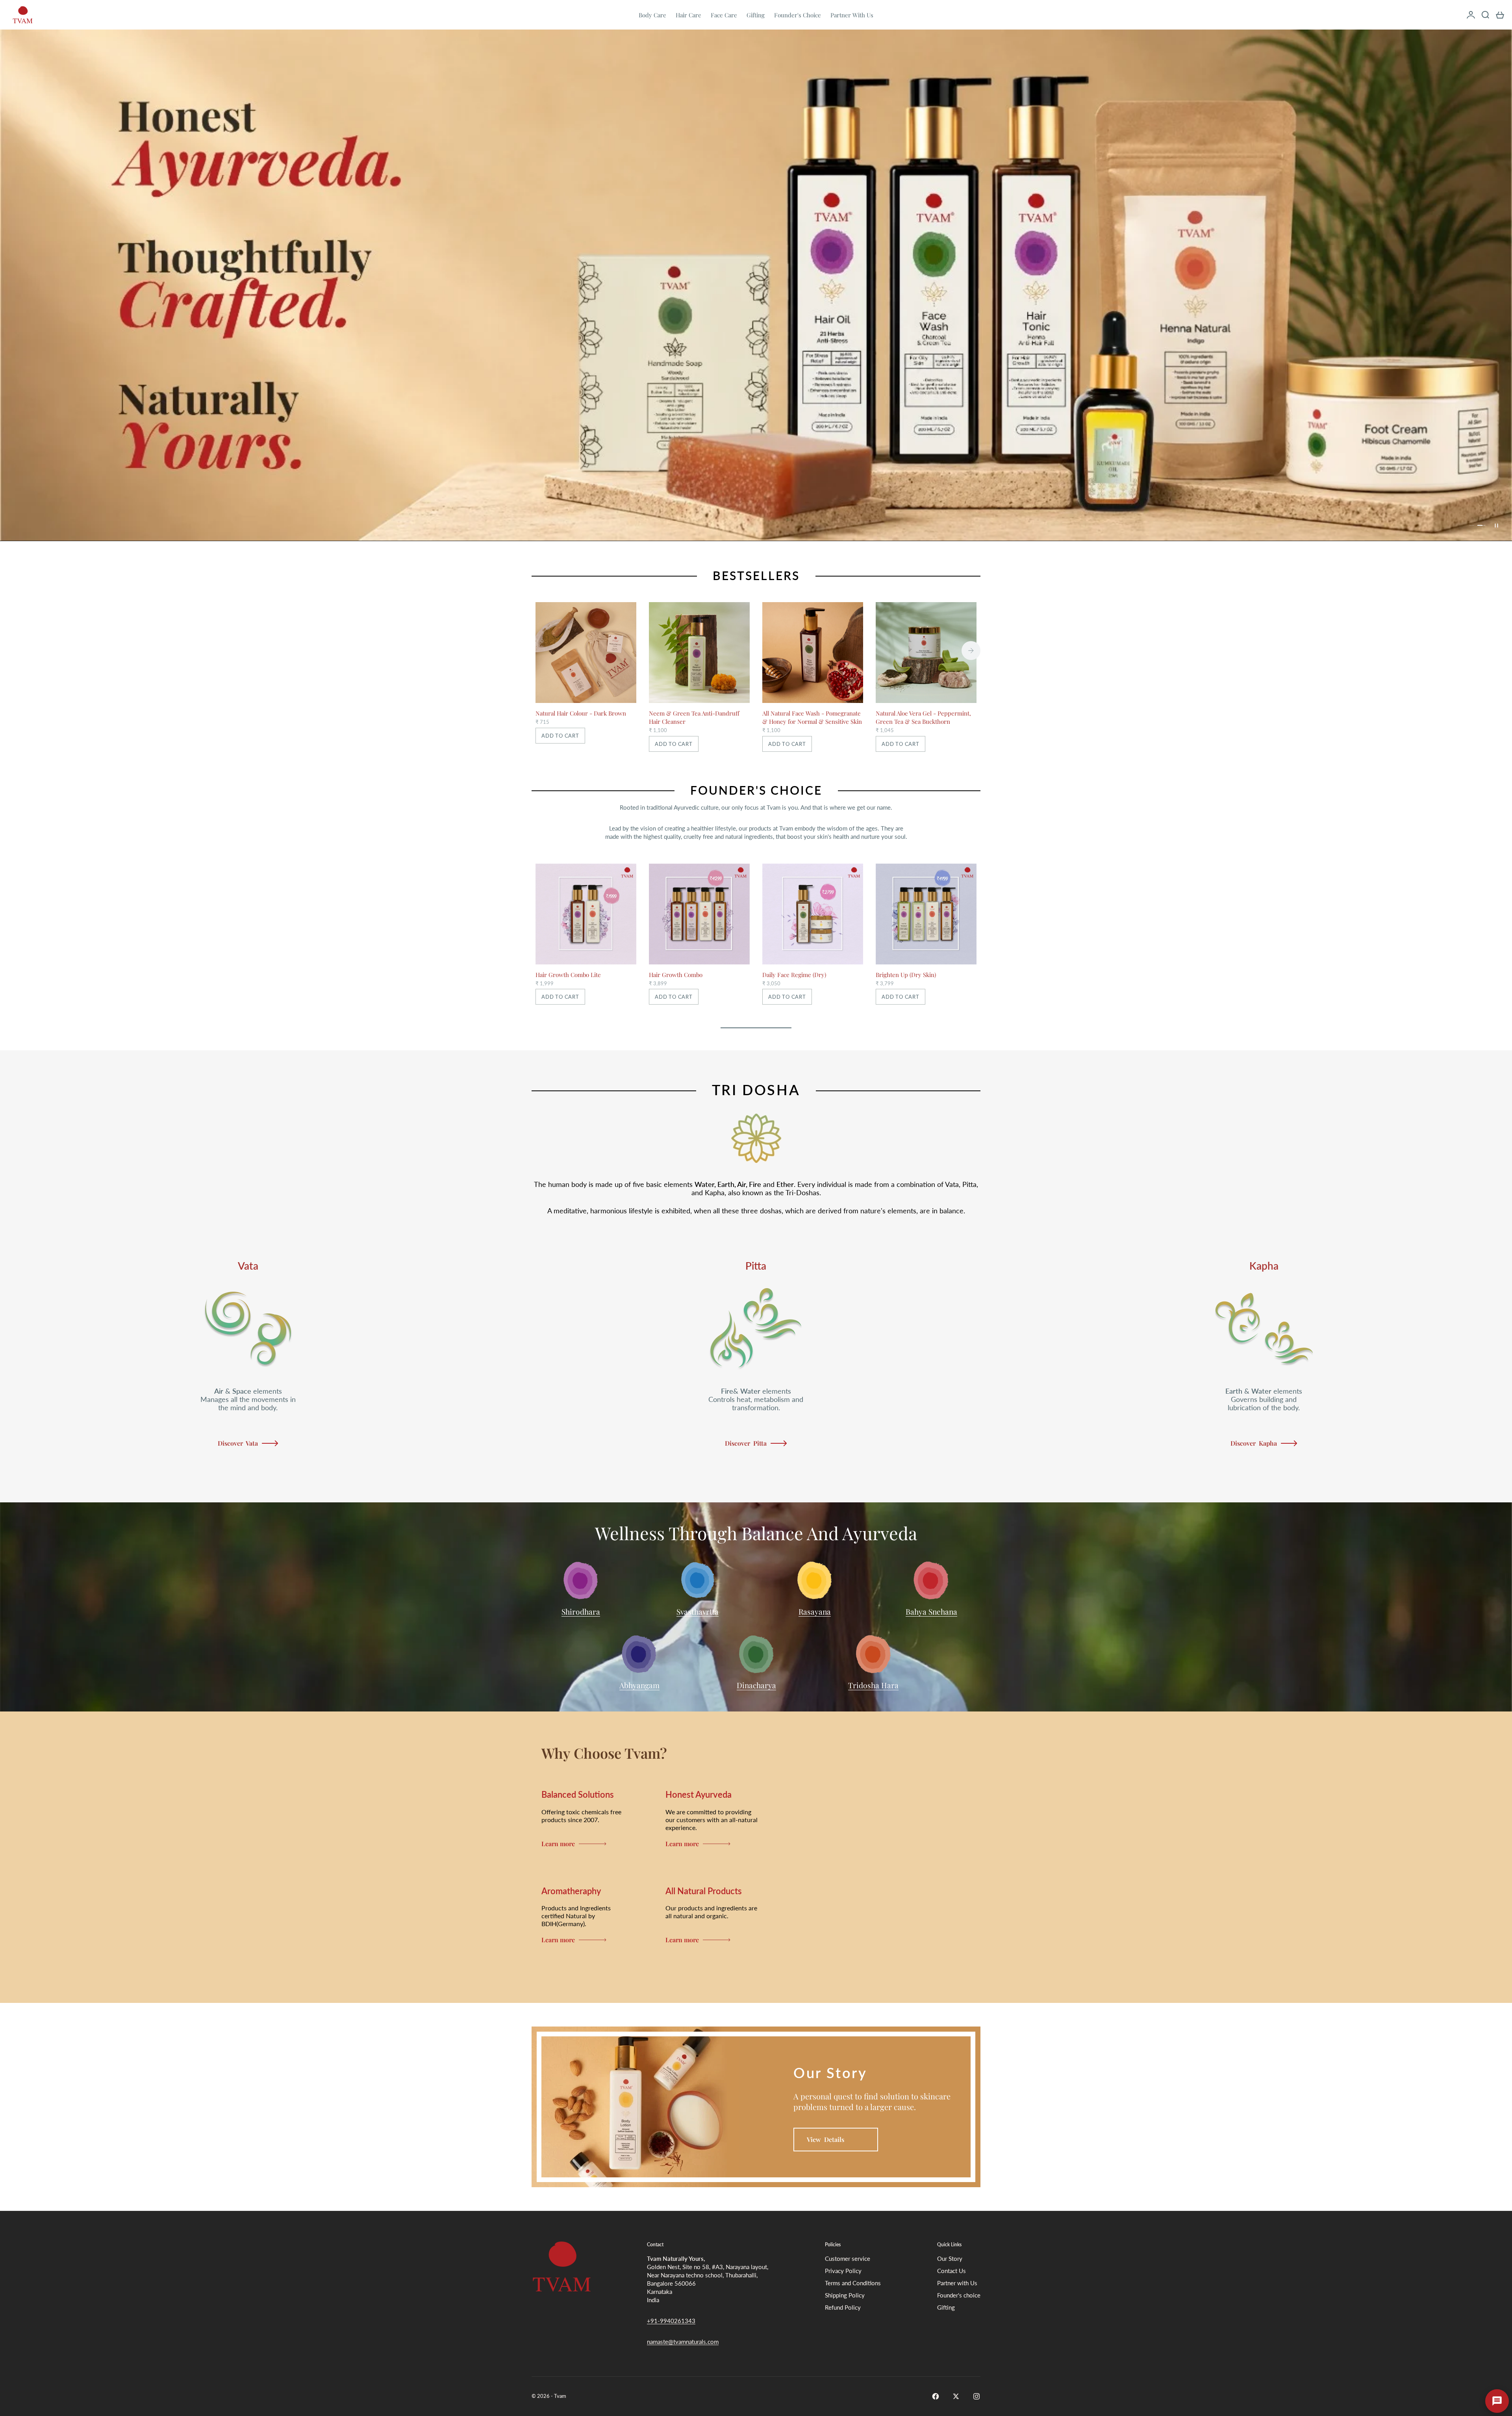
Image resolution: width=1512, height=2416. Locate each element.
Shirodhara (581, 1611)
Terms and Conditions (853, 2283)
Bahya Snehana (931, 1611)
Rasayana (815, 1611)
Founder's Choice (798, 15)
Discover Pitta (746, 1443)
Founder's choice (959, 2295)
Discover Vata (238, 1443)
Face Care (724, 15)
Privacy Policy (843, 2271)
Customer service (848, 2258)
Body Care (652, 15)
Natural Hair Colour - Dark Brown (581, 713)
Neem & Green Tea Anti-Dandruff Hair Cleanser (694, 717)
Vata (248, 1266)
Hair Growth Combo (676, 975)
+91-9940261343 (671, 2321)
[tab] (756, 573)
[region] (756, 285)
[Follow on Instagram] (976, 2396)
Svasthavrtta (698, 1611)
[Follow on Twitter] (956, 2396)
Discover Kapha (1254, 1443)
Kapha (1264, 1266)
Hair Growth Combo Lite (568, 975)
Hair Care (688, 15)
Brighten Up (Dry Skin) (906, 975)
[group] (756, 285)
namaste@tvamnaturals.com (683, 2342)
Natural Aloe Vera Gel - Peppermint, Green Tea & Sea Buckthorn (923, 717)
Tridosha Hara (873, 1685)
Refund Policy (843, 2307)
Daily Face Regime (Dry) (794, 975)
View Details (825, 2139)
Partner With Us (852, 15)
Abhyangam (639, 1685)
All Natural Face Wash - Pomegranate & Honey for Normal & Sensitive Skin (812, 717)
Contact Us (951, 2271)
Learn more (558, 1844)
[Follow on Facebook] (936, 2396)
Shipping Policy (845, 2295)
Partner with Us (957, 2283)
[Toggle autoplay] (1496, 525)
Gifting (756, 15)
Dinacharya (756, 1685)
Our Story (950, 2258)
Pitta (756, 1266)
